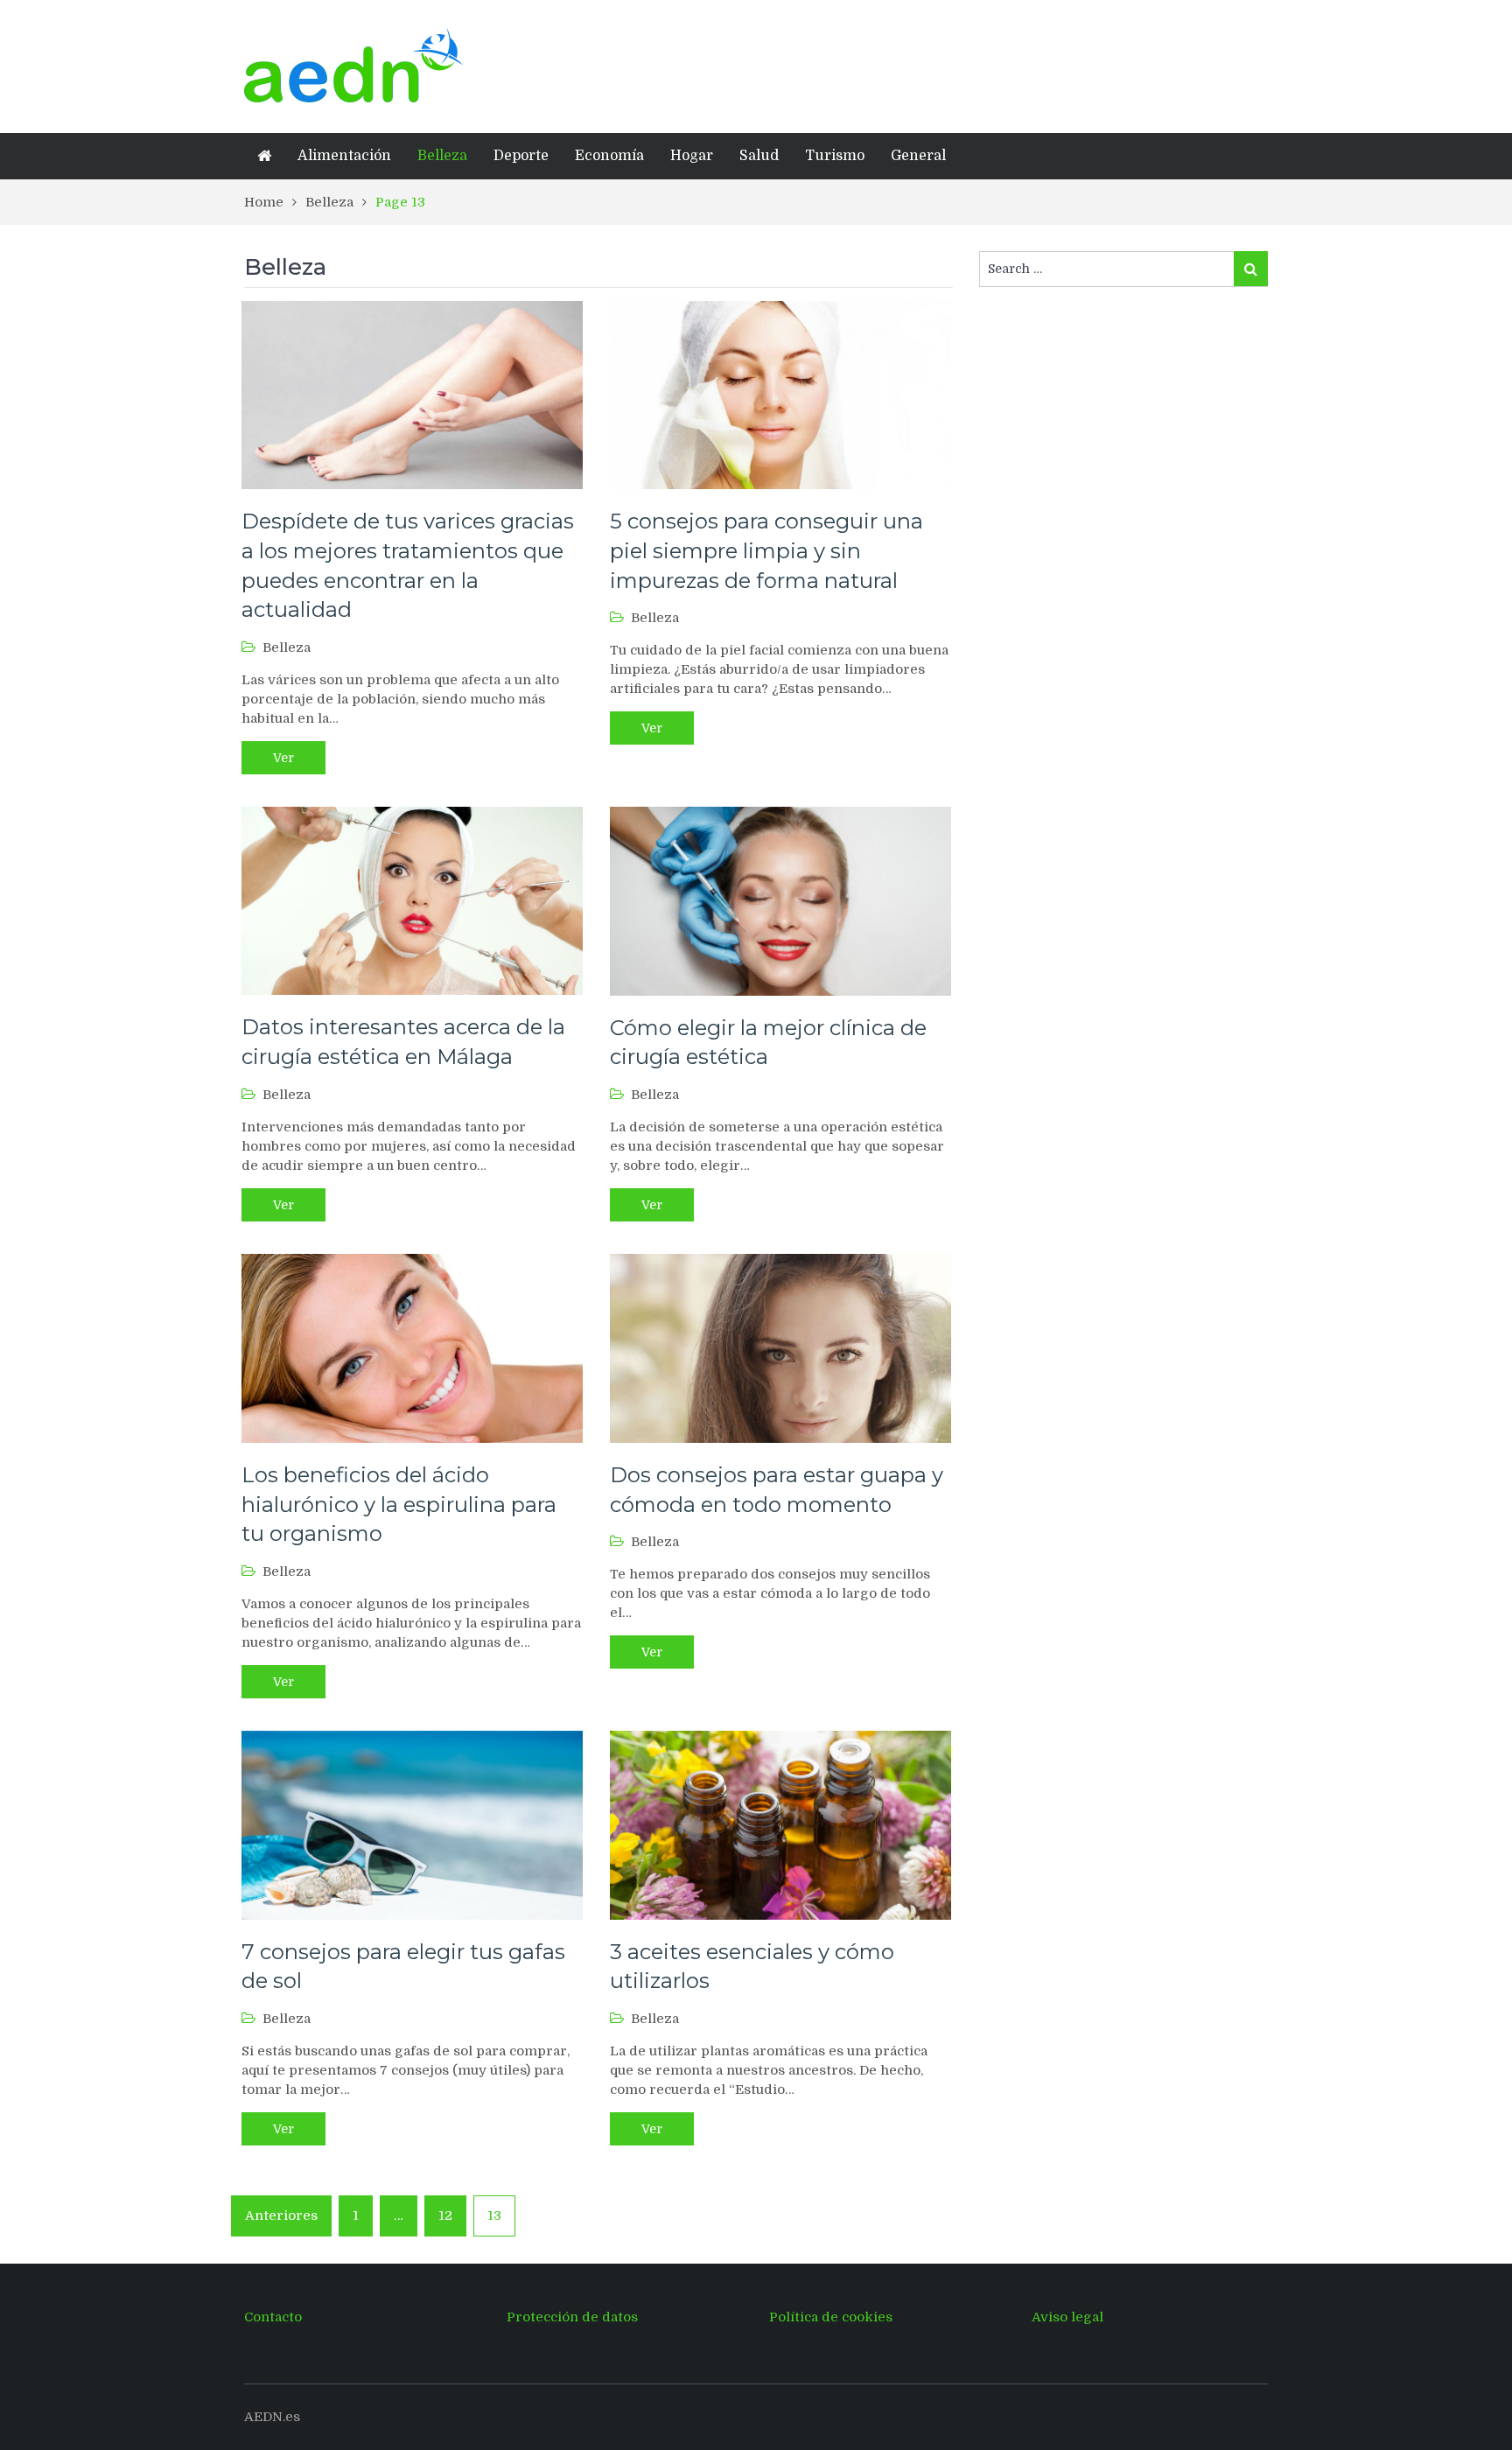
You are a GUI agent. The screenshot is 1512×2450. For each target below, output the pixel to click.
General (918, 156)
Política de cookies (831, 2317)
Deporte (521, 156)
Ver (283, 758)
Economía (609, 156)
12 (445, 2215)
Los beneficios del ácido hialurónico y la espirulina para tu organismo (399, 1504)
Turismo (835, 156)
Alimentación (344, 156)
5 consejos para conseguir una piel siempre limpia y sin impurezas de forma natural (766, 550)
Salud (759, 156)
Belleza (442, 156)
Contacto (273, 2317)
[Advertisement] (870, 64)
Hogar (692, 156)
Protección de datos (572, 2317)
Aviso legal (1067, 2317)
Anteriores (281, 2215)
